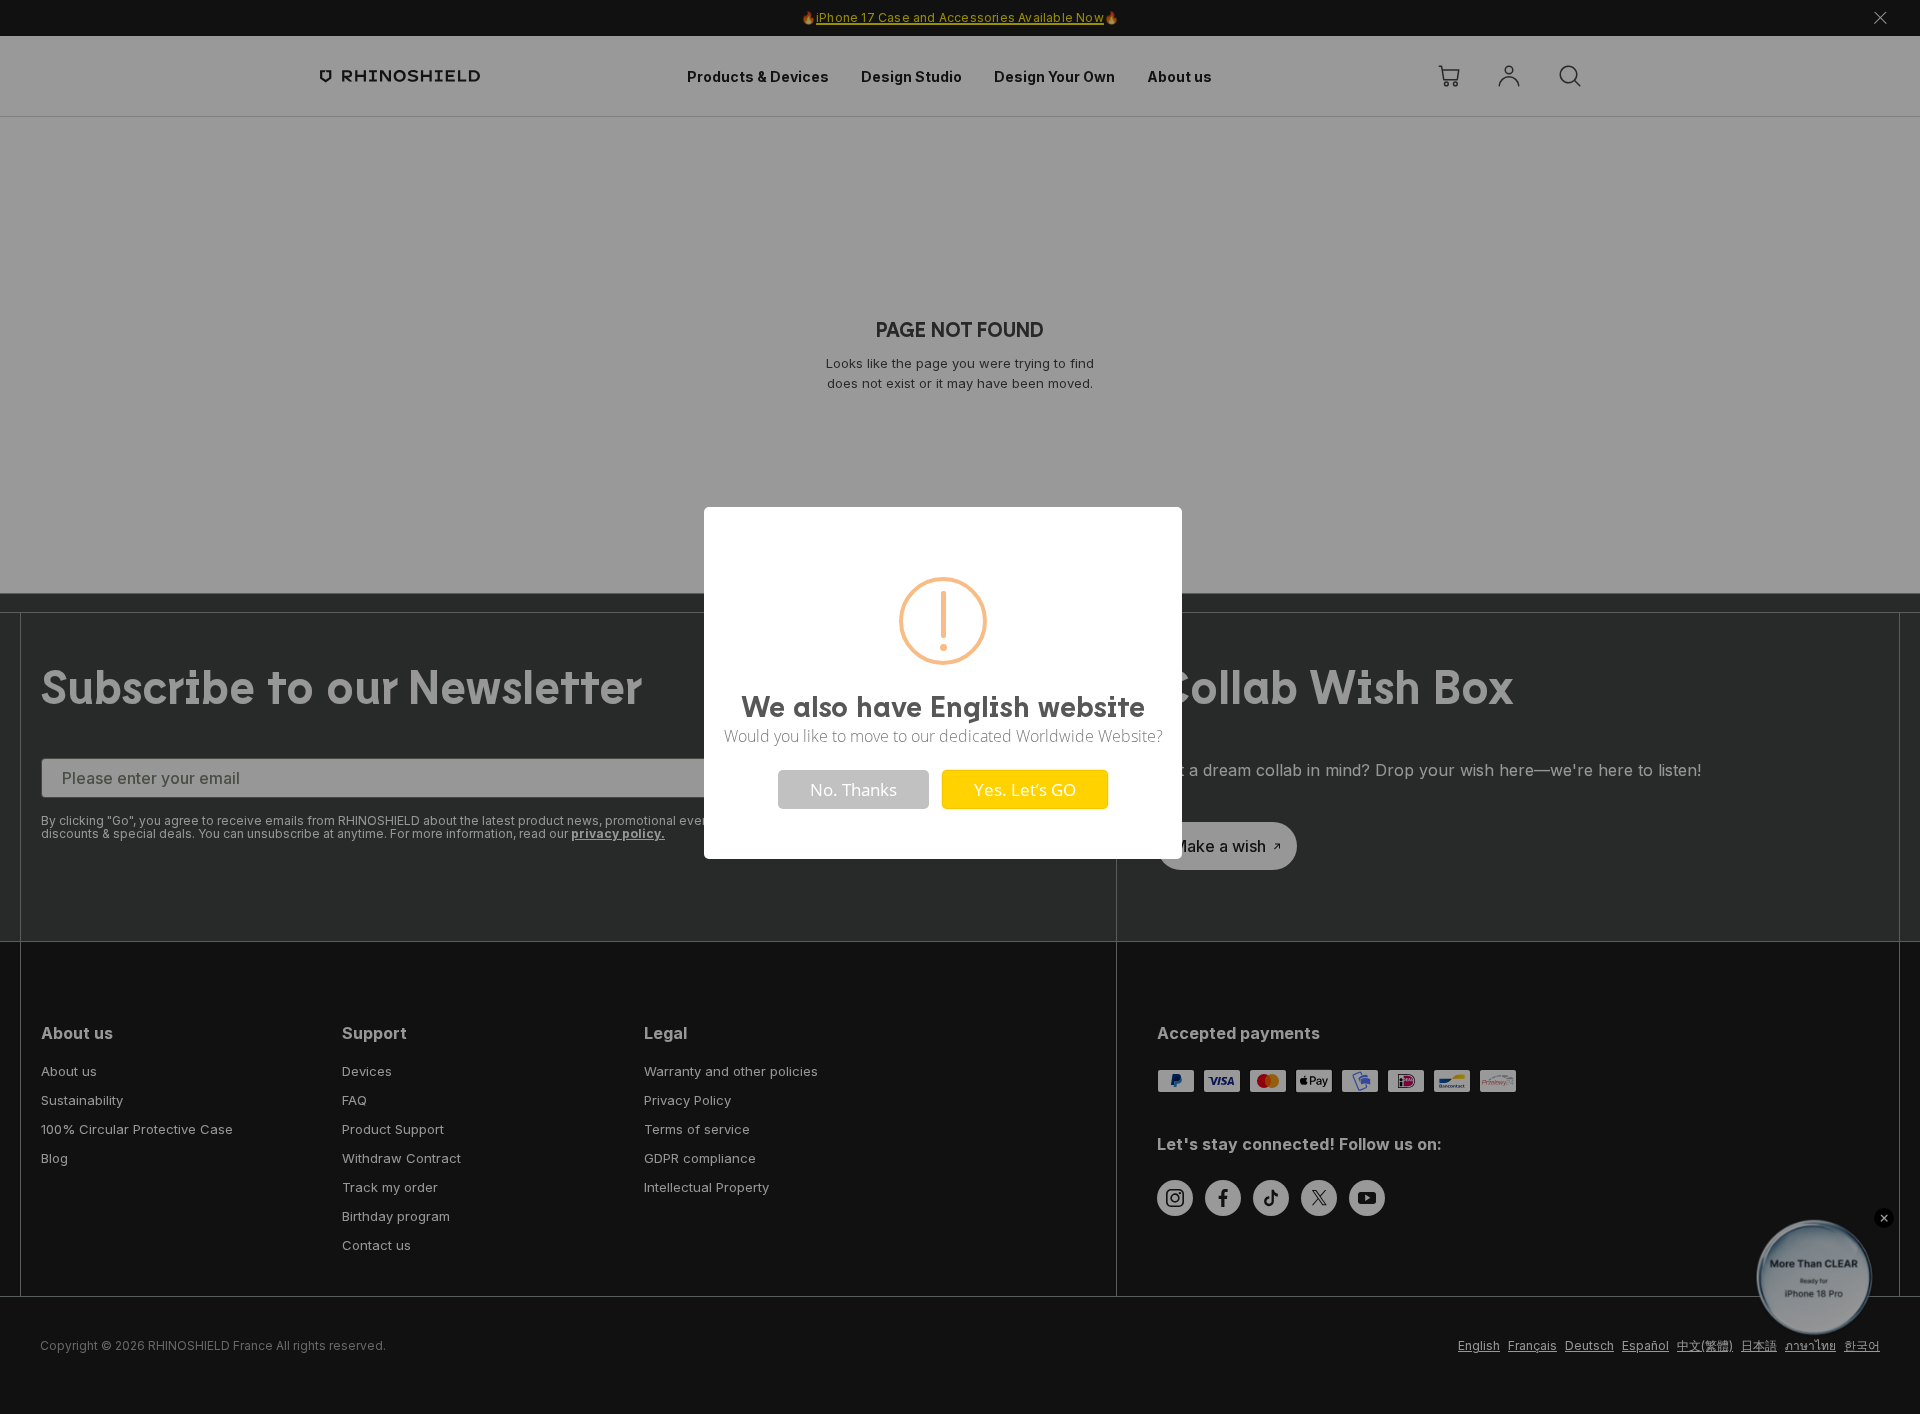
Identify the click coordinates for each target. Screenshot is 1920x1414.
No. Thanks (853, 789)
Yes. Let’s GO (1025, 789)
